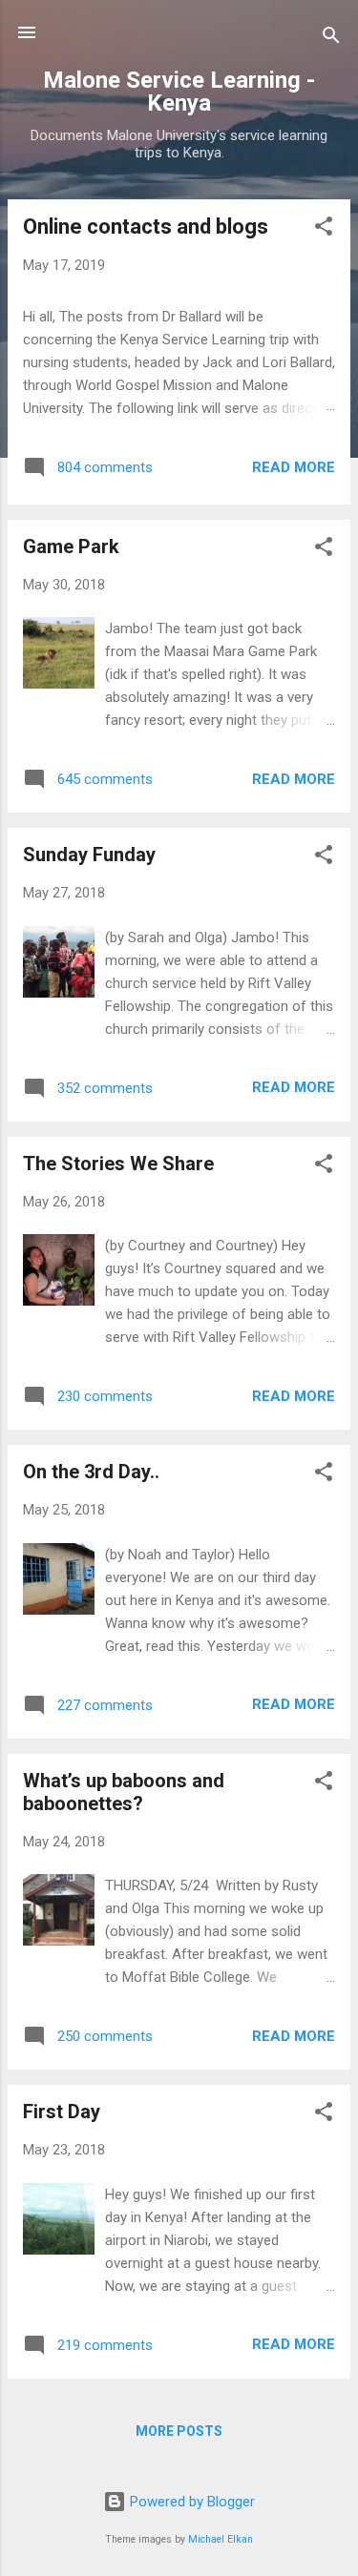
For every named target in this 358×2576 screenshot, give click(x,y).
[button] (324, 229)
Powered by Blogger (190, 2502)
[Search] (331, 39)
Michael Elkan (221, 2539)
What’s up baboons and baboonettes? (124, 1792)
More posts (179, 2431)
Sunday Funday (89, 855)
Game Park (71, 546)
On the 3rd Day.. (91, 1472)
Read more (294, 467)
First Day (62, 2112)
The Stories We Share (118, 1164)
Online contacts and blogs (146, 227)
